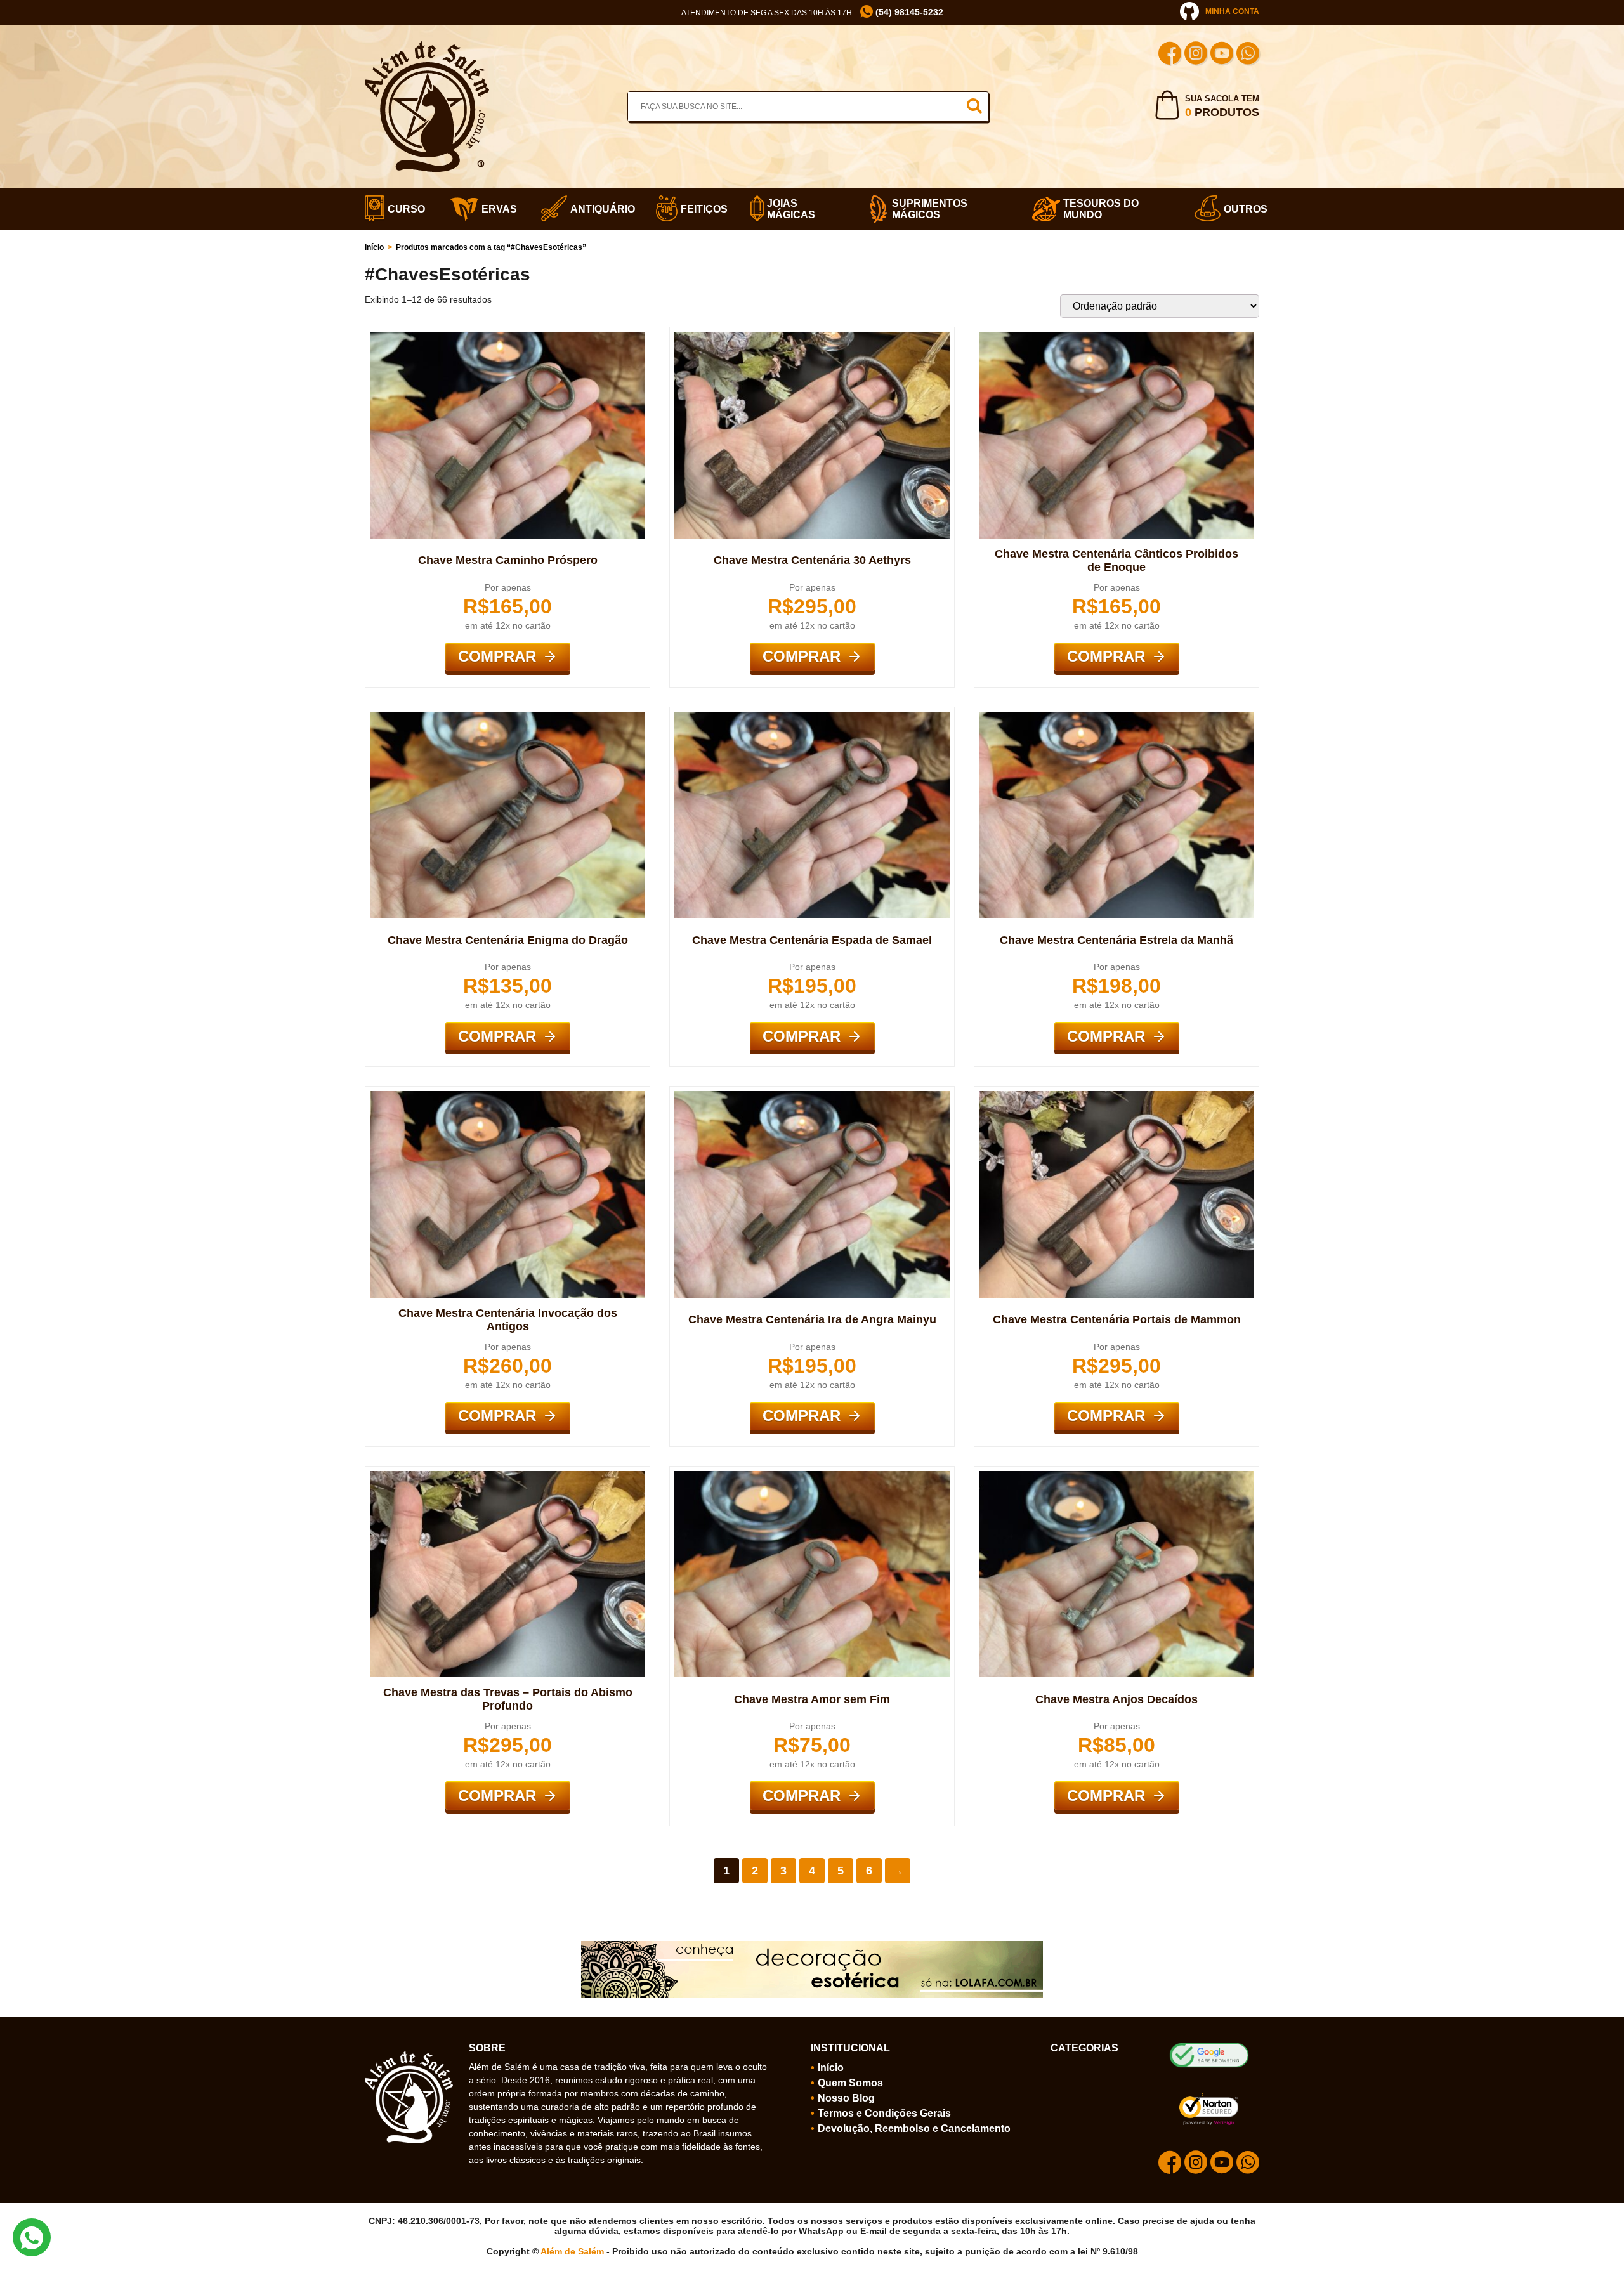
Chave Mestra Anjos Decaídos (1116, 1699)
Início (374, 247)
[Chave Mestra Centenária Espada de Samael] (812, 717)
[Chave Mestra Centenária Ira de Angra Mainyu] (812, 1096)
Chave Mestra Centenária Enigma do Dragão (508, 940)
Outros (1241, 209)
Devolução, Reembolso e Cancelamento (914, 2128)
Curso (403, 209)
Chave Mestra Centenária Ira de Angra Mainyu (812, 1319)
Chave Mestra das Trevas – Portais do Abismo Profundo (508, 1699)
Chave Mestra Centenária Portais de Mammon (1117, 1319)
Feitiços (700, 209)
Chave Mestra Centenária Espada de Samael (812, 940)
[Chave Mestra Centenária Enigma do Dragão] (507, 717)
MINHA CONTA (1232, 11)
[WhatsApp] (1248, 55)
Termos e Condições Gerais (884, 2113)
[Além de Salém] (427, 46)
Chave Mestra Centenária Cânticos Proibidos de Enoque (1116, 560)
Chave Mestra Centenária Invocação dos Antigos (508, 1320)
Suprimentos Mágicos (930, 209)
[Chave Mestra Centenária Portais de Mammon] (1116, 1096)
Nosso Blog (846, 2098)
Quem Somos (850, 2083)
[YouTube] (1222, 55)
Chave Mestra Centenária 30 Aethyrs (812, 560)
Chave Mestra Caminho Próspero (508, 560)
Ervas (495, 209)
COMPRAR (497, 656)
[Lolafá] (812, 1946)
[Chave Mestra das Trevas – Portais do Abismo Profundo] (507, 1476)
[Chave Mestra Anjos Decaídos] (1116, 1476)
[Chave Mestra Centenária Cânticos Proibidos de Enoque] (1116, 337)
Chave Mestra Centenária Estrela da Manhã (1116, 940)
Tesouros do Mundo (1101, 209)
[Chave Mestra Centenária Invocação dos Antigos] (507, 1096)
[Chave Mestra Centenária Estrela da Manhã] (1116, 717)
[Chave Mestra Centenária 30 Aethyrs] (812, 337)
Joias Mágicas (791, 209)
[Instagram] (1196, 55)
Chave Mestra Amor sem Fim (812, 1699)
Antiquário (597, 209)
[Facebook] (1170, 55)
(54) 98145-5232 (908, 12)
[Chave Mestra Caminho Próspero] (507, 337)
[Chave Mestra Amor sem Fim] (812, 1476)
